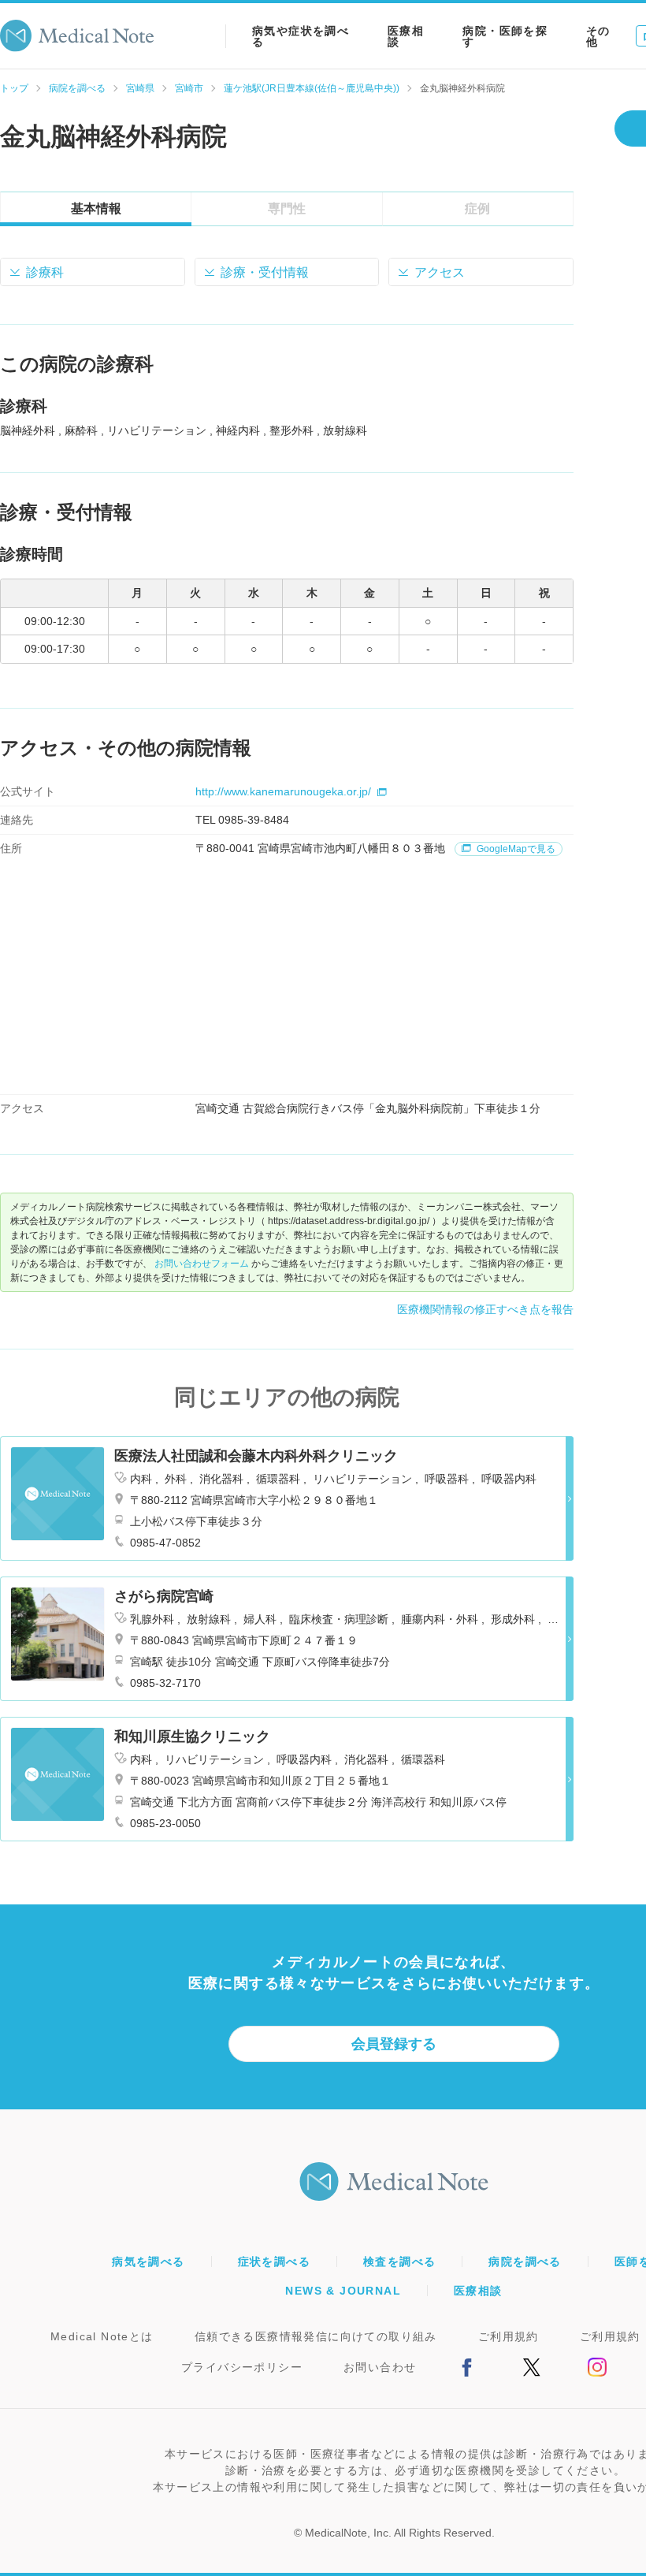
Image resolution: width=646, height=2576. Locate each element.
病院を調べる (77, 88)
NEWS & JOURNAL (343, 2291)
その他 (598, 36)
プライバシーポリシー (242, 2367)
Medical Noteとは (102, 2336)
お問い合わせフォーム (202, 1264)
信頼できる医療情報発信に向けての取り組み (316, 2336)
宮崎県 (140, 88)
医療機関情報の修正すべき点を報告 (485, 1309)
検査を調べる (399, 2261)
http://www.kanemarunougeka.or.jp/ (283, 791)
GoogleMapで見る (515, 849)
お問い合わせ (380, 2367)
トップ (14, 88)
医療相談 (406, 36)
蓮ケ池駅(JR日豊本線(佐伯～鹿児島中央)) (312, 88)
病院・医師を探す (505, 36)
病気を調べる (148, 2261)
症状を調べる (274, 2261)
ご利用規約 (509, 2336)
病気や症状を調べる (301, 36)
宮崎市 (189, 88)
